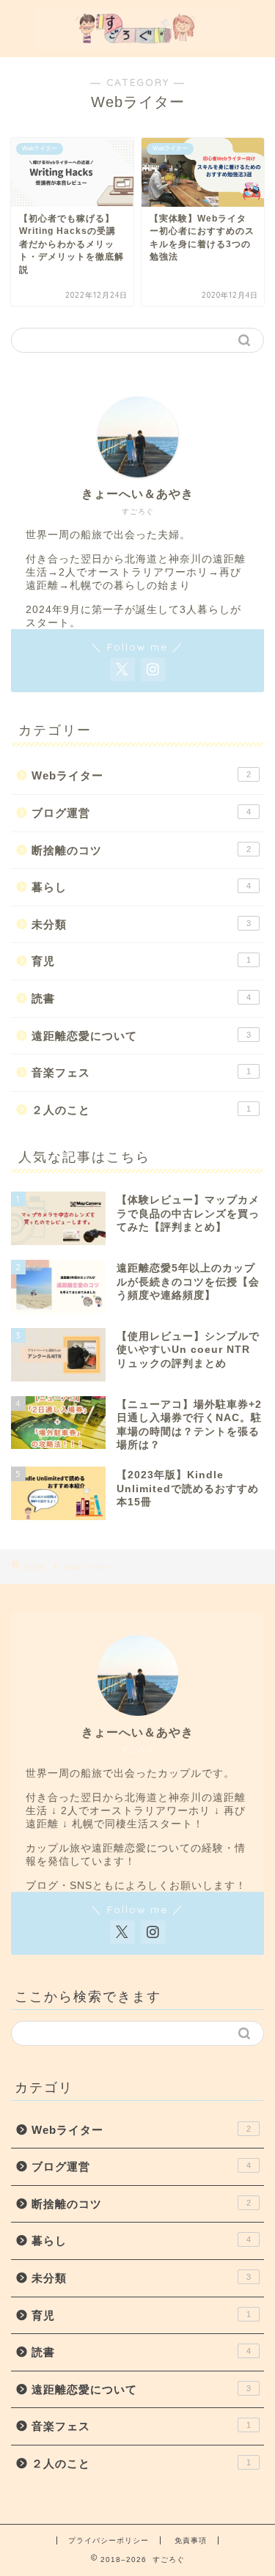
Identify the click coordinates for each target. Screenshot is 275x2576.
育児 (141, 961)
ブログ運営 (141, 813)
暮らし (141, 887)
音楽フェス (141, 1072)
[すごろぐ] (137, 45)
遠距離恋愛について (141, 1036)
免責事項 (191, 2540)
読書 (141, 998)
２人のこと (141, 1110)
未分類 (141, 924)
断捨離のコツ (141, 850)
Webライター (141, 775)
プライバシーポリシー (109, 2540)
